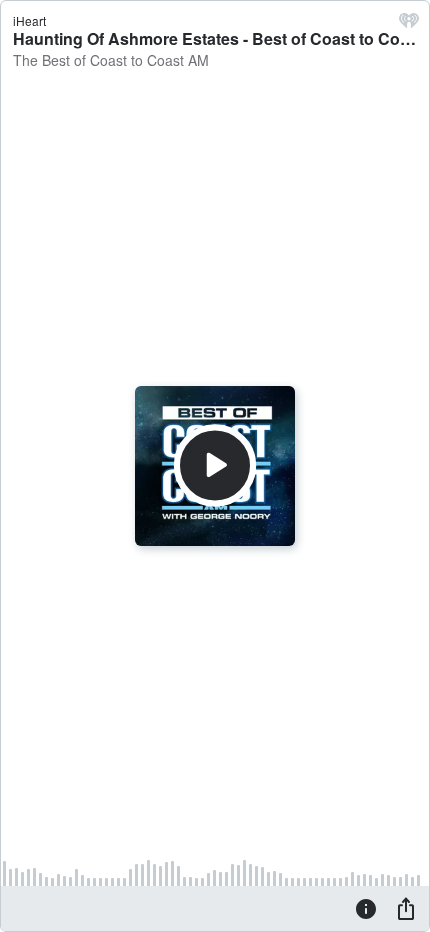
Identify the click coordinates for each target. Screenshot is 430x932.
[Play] (215, 466)
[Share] (406, 908)
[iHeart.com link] (409, 25)
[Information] (366, 908)
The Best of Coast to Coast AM (111, 60)
